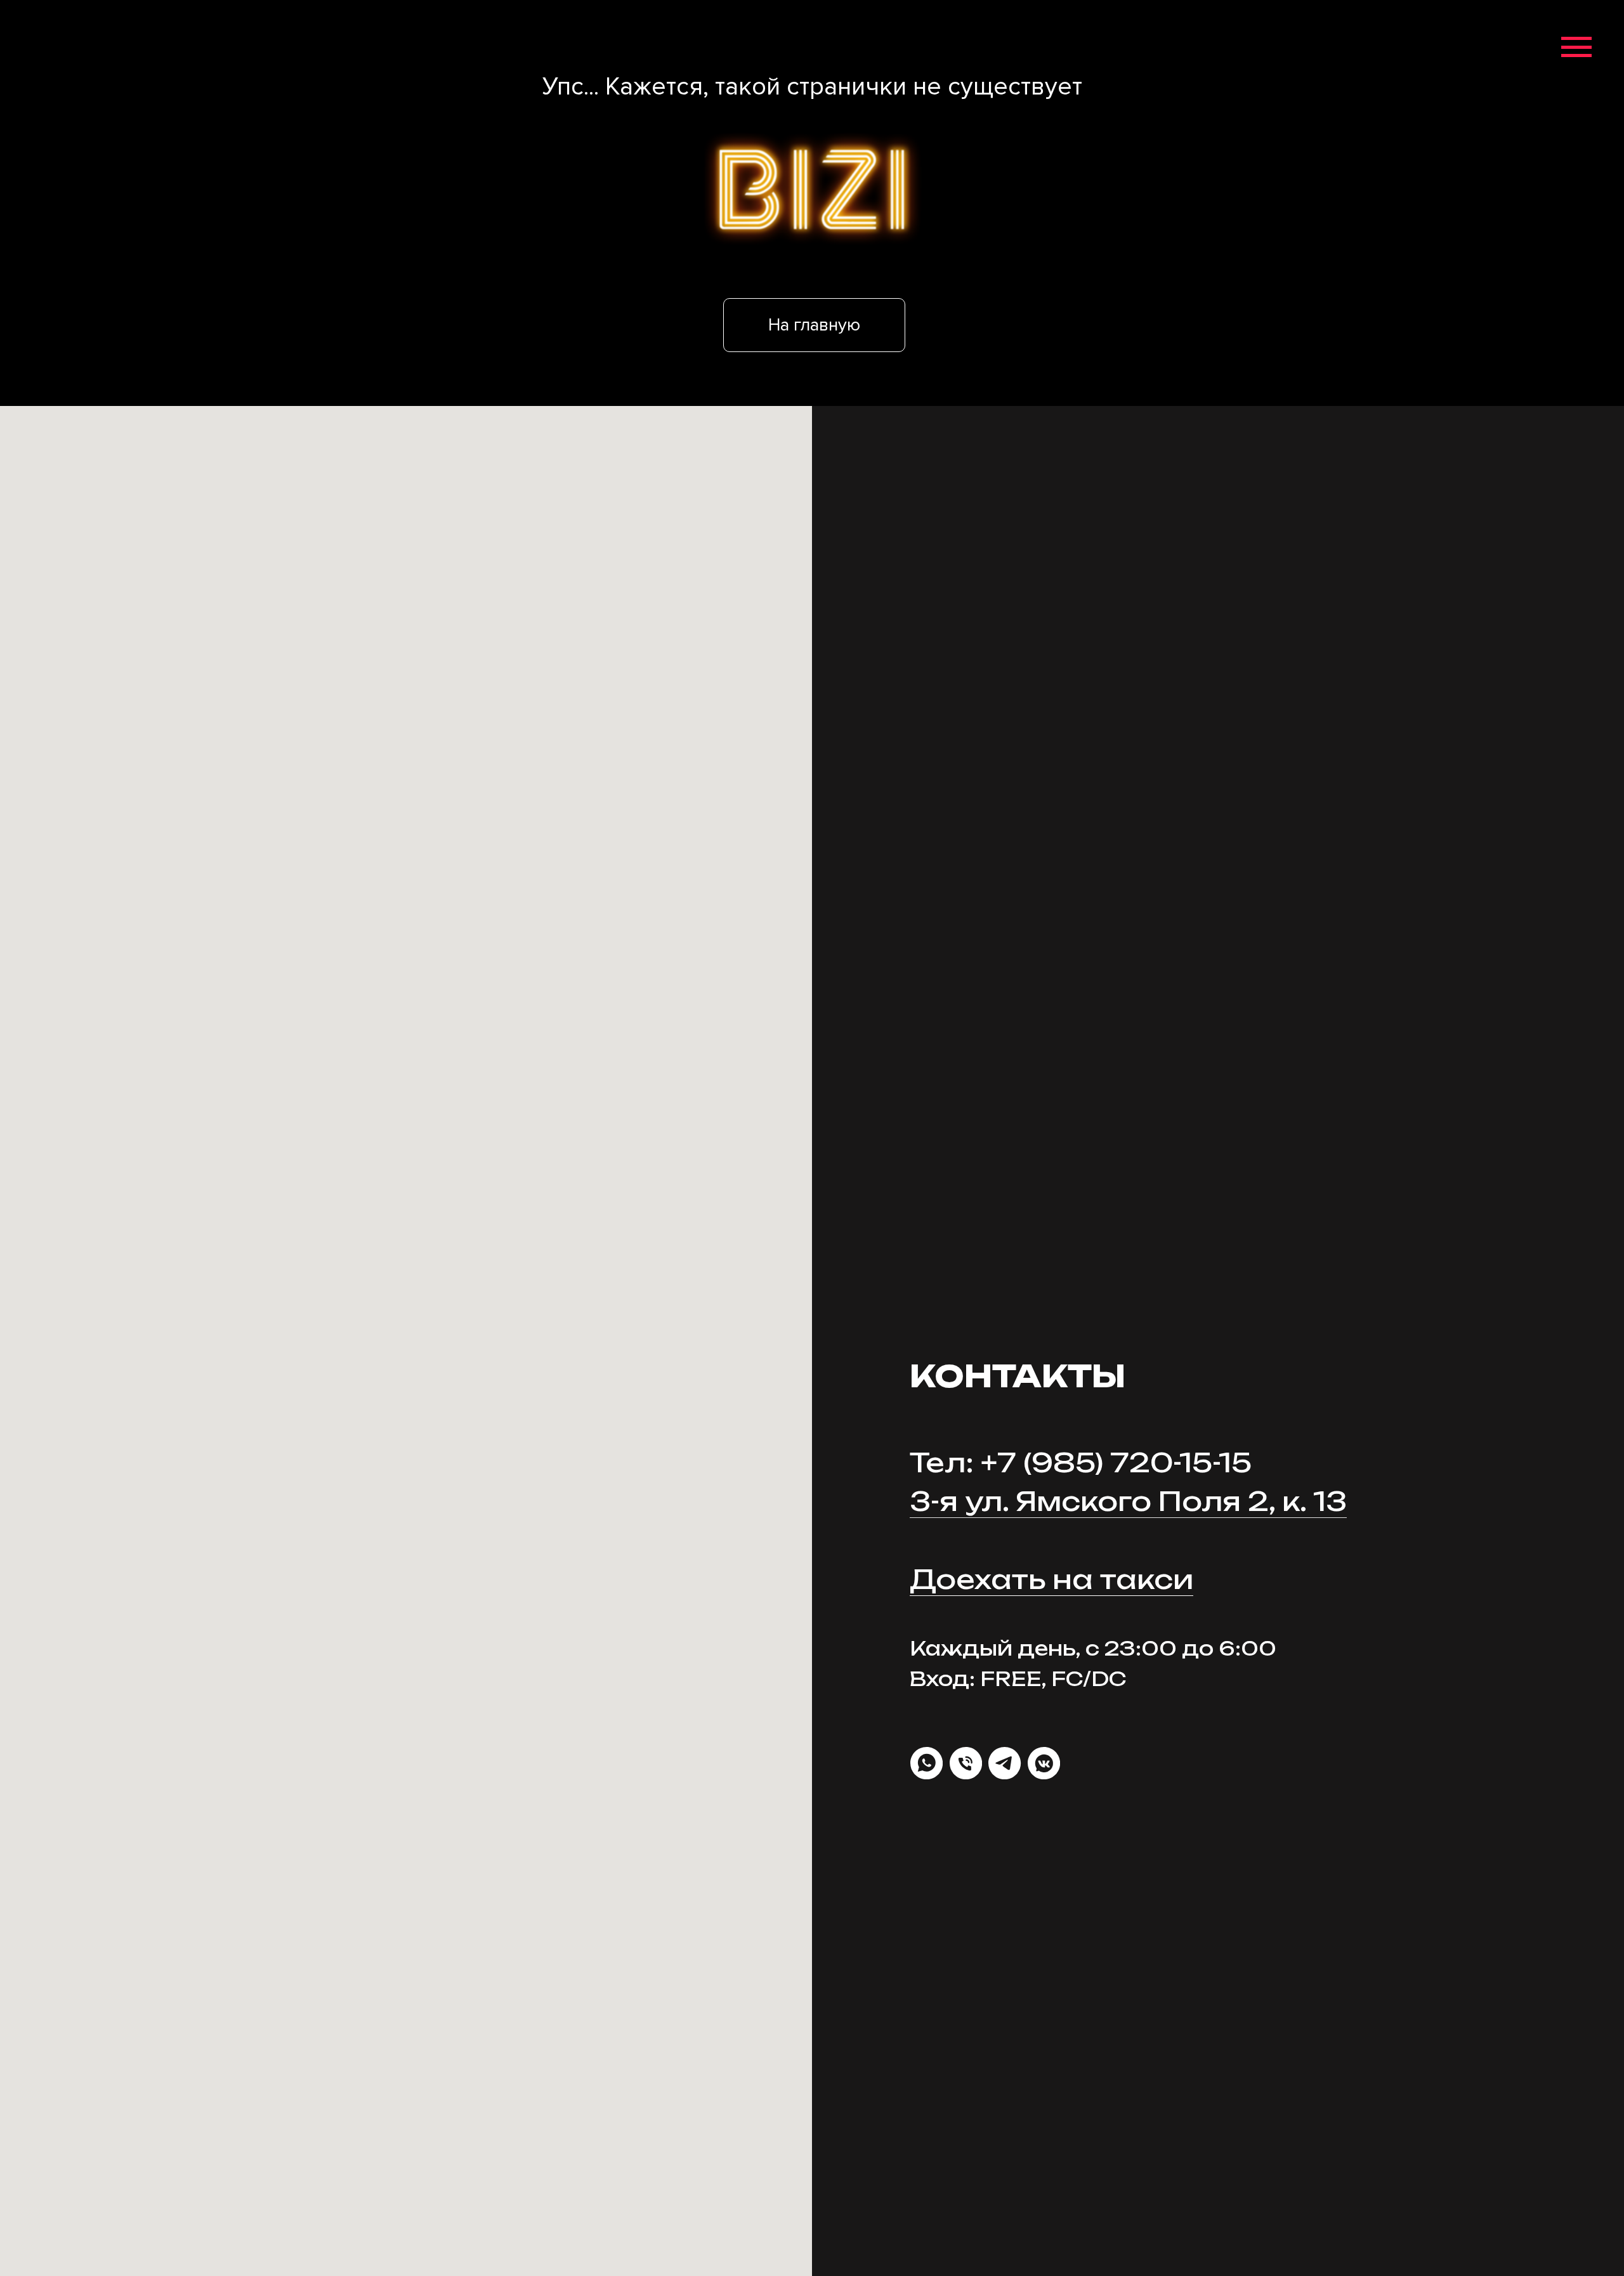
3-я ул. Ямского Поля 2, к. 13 (1128, 1501)
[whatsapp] (927, 1763)
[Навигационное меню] (1576, 48)
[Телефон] (966, 1763)
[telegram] (1005, 1763)
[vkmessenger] (1044, 1763)
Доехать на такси (1051, 1579)
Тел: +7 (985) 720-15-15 (1081, 1462)
